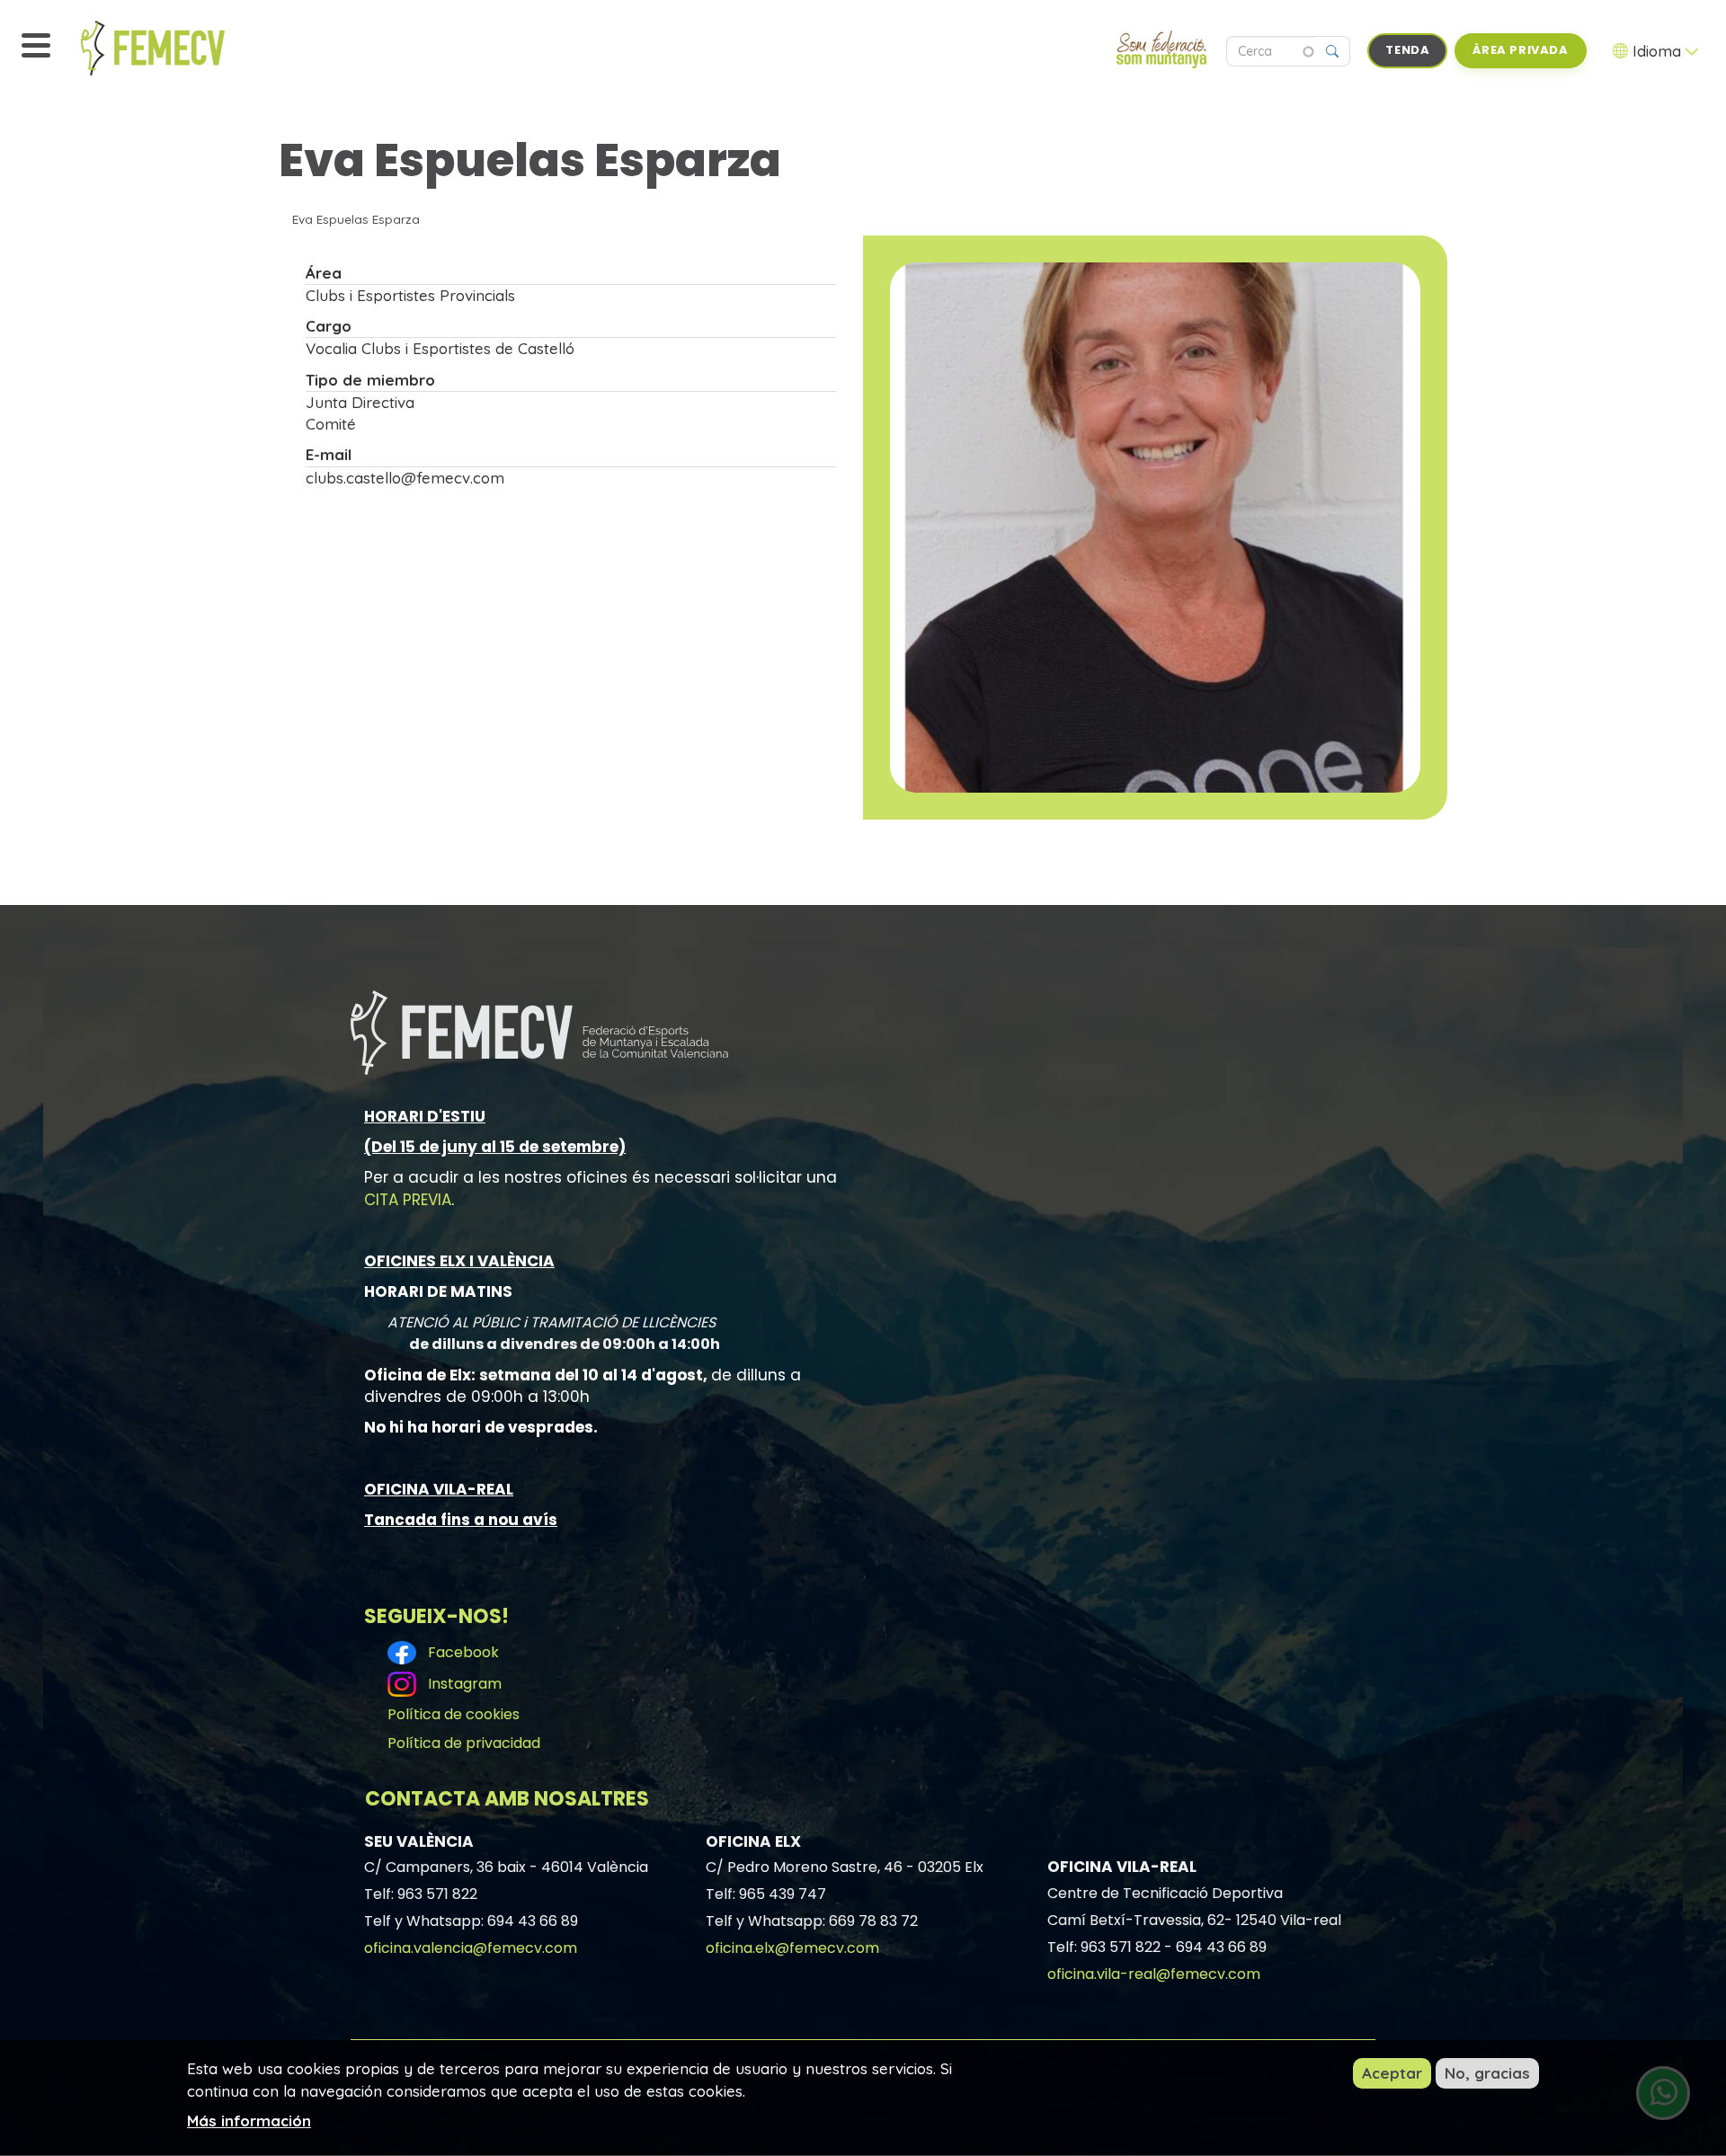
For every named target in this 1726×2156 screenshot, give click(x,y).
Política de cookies (454, 1714)
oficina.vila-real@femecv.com (1154, 1974)
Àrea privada (1520, 50)
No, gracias (1487, 2073)
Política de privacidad (464, 1743)
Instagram (461, 1684)
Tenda (1407, 50)
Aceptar (1392, 2073)
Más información (249, 2121)
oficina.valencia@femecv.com (471, 1948)
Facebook (460, 1652)
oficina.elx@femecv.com (792, 1948)
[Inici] (193, 48)
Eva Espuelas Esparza (356, 219)
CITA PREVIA (408, 1200)
